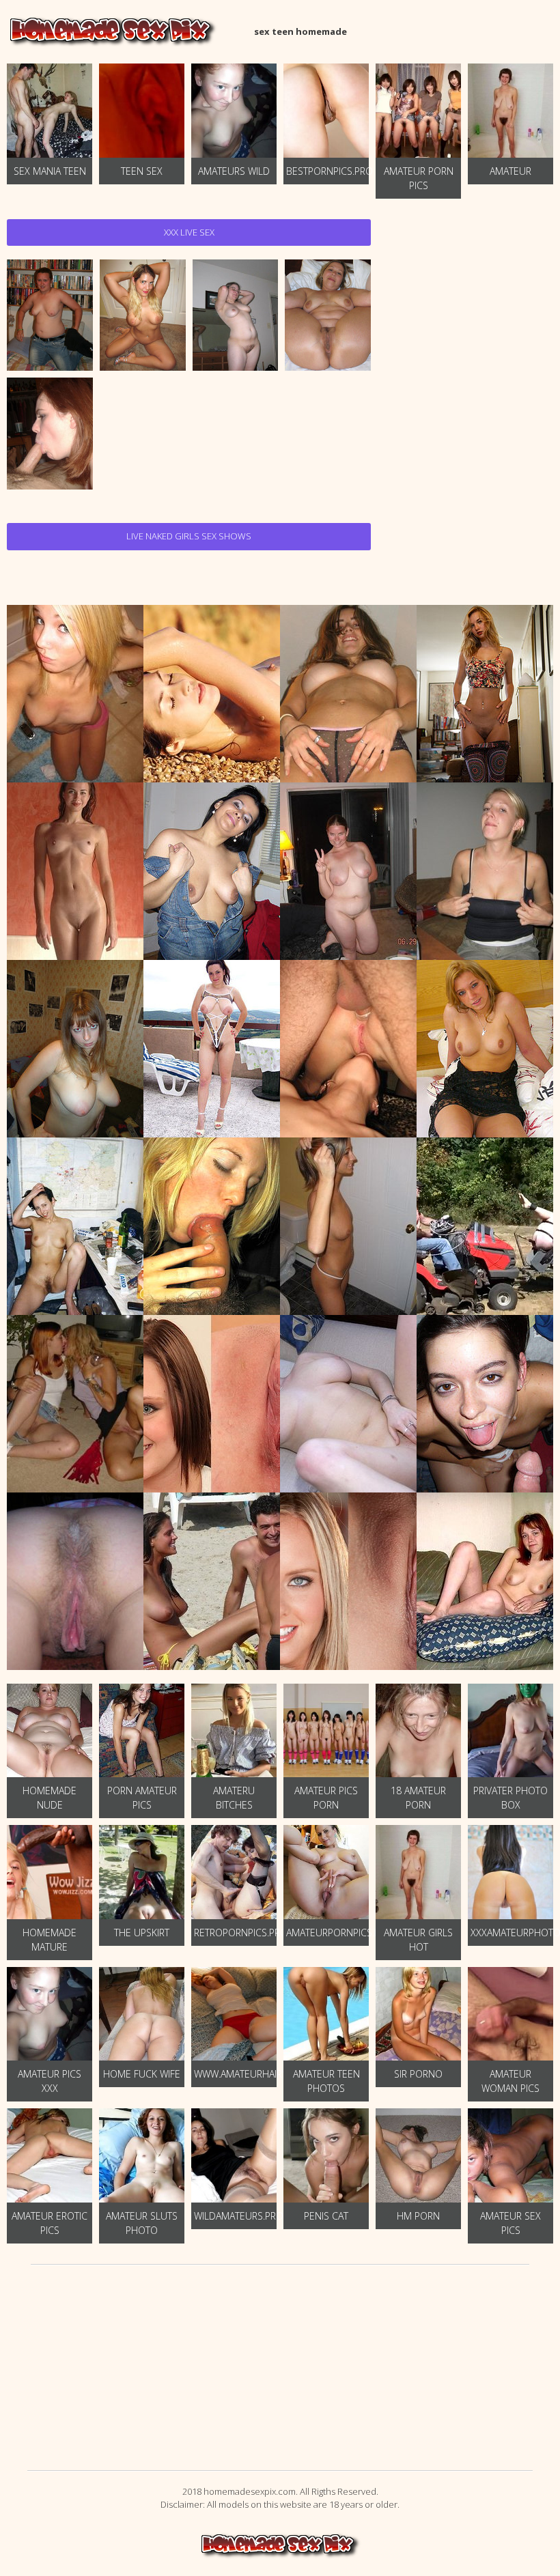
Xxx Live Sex (189, 232)
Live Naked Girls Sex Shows (189, 536)
